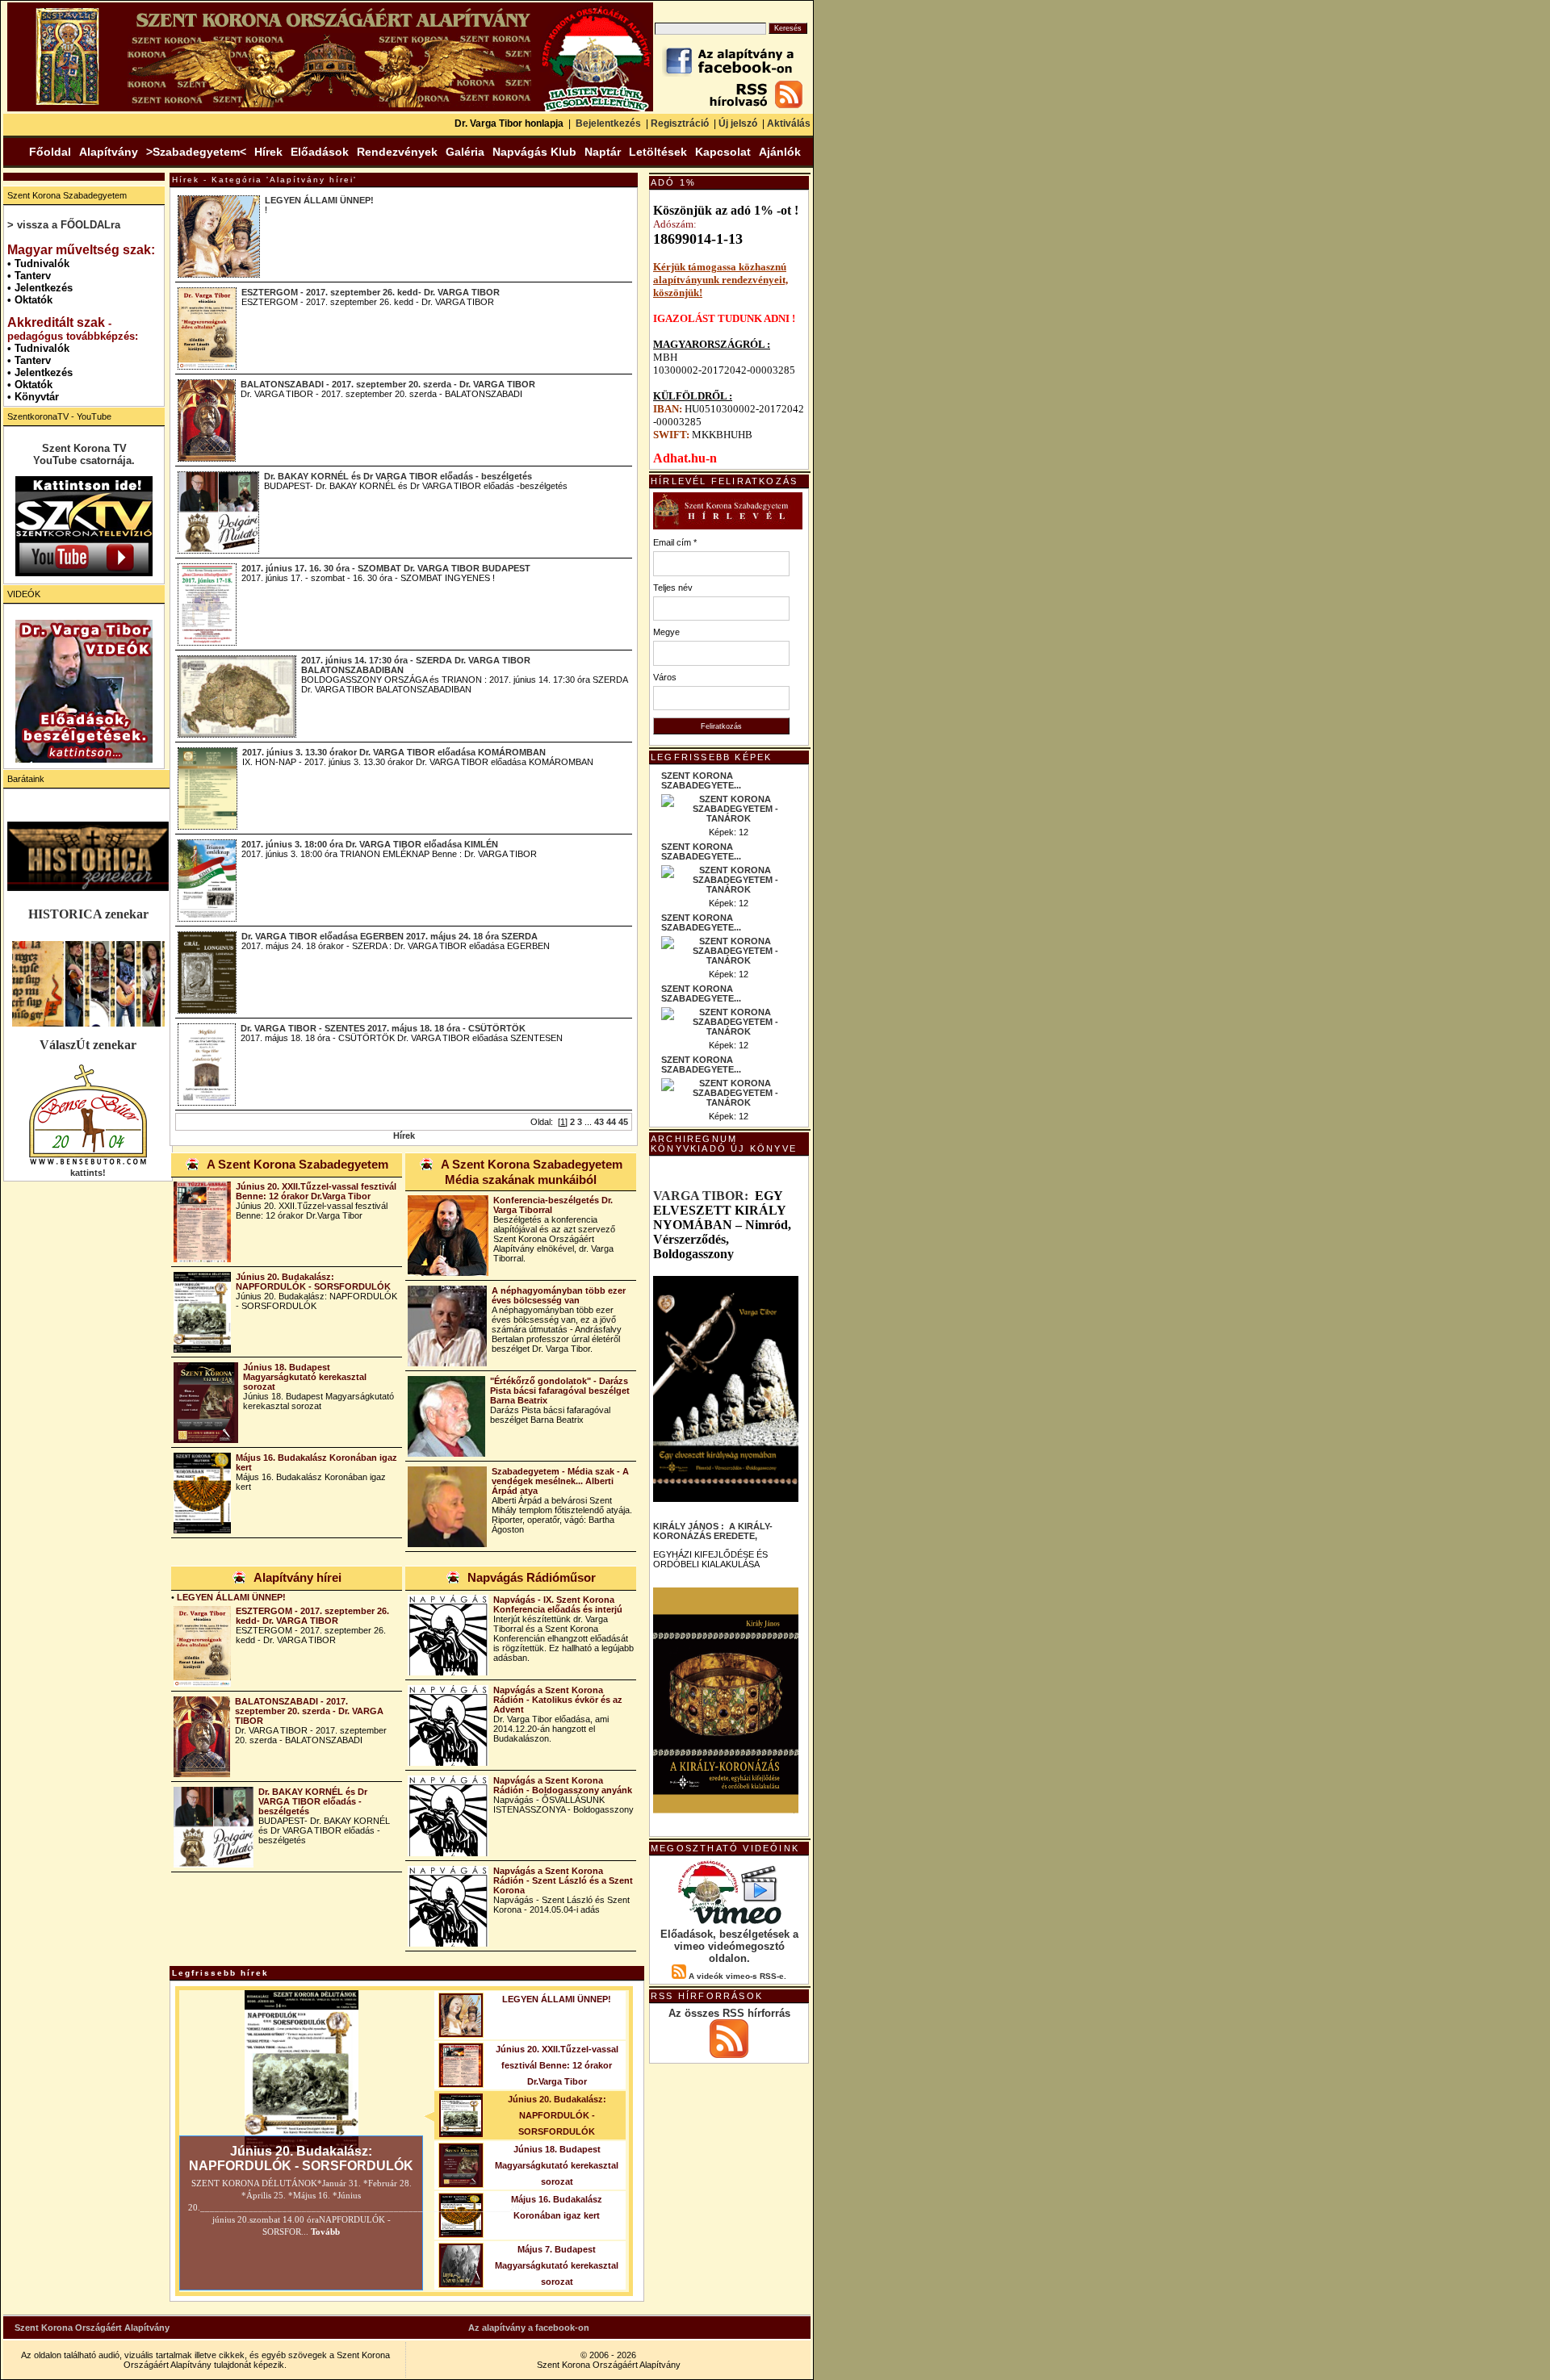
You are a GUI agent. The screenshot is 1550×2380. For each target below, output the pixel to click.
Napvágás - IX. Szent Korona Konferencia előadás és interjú (558, 1604)
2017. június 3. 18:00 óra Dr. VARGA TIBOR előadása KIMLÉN (370, 844)
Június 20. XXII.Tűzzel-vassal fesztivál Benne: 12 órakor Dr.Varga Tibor (316, 1191)
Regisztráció (680, 123)
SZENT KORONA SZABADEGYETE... (701, 780)
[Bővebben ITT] (726, 1700)
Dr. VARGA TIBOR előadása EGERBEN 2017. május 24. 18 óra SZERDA (390, 936)
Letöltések (658, 152)
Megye (666, 632)
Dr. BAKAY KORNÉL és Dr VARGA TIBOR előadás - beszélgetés (398, 476)
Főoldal (50, 152)
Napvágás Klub (534, 152)
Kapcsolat (723, 152)
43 (599, 1122)
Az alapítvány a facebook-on (529, 2328)
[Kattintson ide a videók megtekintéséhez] (84, 691)
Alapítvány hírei (297, 1577)
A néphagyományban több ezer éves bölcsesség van (559, 1295)
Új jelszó (738, 123)
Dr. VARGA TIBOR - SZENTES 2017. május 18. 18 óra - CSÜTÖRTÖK (383, 1028)
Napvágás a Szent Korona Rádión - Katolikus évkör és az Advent (558, 1700)
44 (611, 1122)
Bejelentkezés (608, 123)
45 (623, 1122)
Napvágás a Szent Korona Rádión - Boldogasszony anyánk (563, 1785)
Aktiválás (789, 123)
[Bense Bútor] (88, 1163)
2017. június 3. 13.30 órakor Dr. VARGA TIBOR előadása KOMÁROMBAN (394, 752)
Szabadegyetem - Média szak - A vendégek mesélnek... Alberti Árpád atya (560, 1481)
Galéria (465, 152)
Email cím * (675, 542)
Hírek (268, 152)
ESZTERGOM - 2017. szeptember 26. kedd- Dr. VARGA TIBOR (371, 292)
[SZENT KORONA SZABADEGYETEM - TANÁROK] (729, 818)
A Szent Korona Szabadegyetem (297, 1164)
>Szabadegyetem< (196, 152)
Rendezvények (397, 152)
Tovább (324, 2232)
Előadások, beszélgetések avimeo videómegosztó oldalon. (729, 1946)
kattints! (88, 1173)
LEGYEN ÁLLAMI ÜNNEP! (319, 200)
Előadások (320, 152)
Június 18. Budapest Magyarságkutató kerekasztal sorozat (305, 1377)
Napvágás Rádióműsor (532, 1577)
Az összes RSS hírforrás (729, 2013)
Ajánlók (780, 152)
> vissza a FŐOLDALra (64, 225)
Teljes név (673, 588)
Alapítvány (109, 152)
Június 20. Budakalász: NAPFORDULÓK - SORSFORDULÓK (313, 1282)
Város (665, 677)
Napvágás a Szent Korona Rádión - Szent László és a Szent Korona (563, 1880)
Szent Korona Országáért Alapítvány (92, 2328)
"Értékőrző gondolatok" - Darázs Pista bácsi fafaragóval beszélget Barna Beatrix (560, 1391)
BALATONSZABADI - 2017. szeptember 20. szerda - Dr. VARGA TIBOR (388, 384)
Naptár (603, 152)
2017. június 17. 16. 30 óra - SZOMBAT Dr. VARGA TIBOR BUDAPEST (386, 568)
